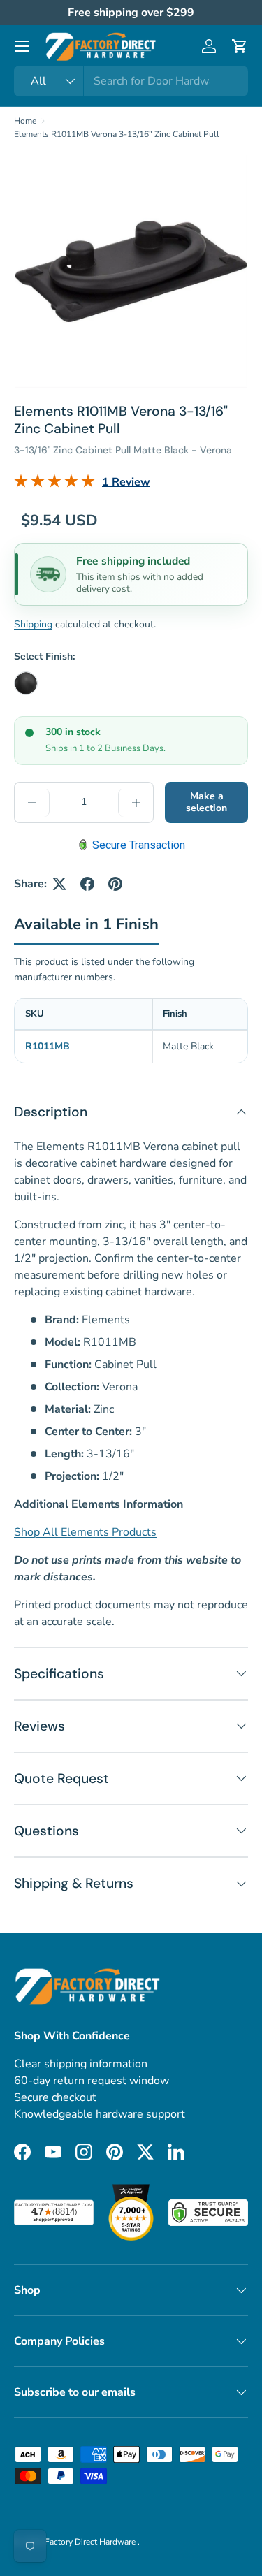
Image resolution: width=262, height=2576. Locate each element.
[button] (240, 46)
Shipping (33, 624)
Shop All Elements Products (85, 1532)
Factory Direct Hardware (91, 2542)
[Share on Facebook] (87, 884)
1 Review (126, 482)
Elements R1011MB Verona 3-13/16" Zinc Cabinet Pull (117, 134)
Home (25, 121)
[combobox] (131, 81)
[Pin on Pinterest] (115, 884)
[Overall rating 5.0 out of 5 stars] (54, 484)
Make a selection (206, 802)
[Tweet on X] (59, 884)
